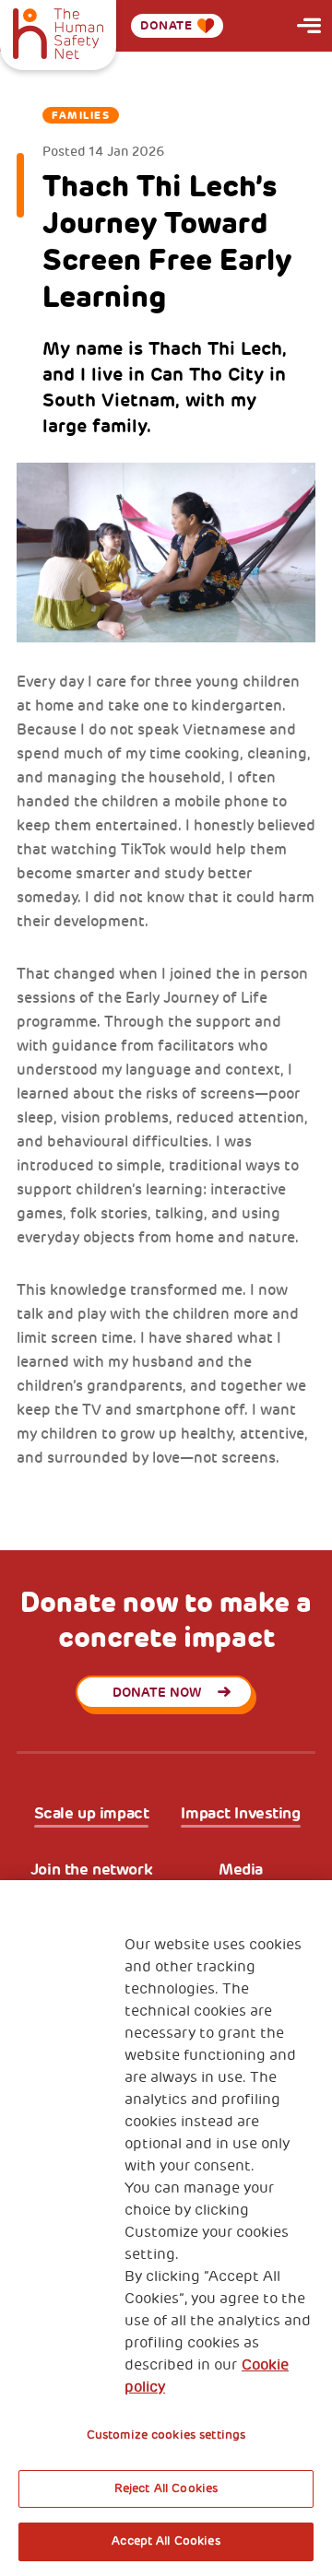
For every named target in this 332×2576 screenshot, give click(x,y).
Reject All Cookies (166, 2488)
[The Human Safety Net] (58, 31)
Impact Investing (240, 1813)
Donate (166, 25)
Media (241, 1870)
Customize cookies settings (166, 2435)
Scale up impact (92, 1813)
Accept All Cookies (166, 2541)
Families (81, 115)
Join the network (91, 1870)
